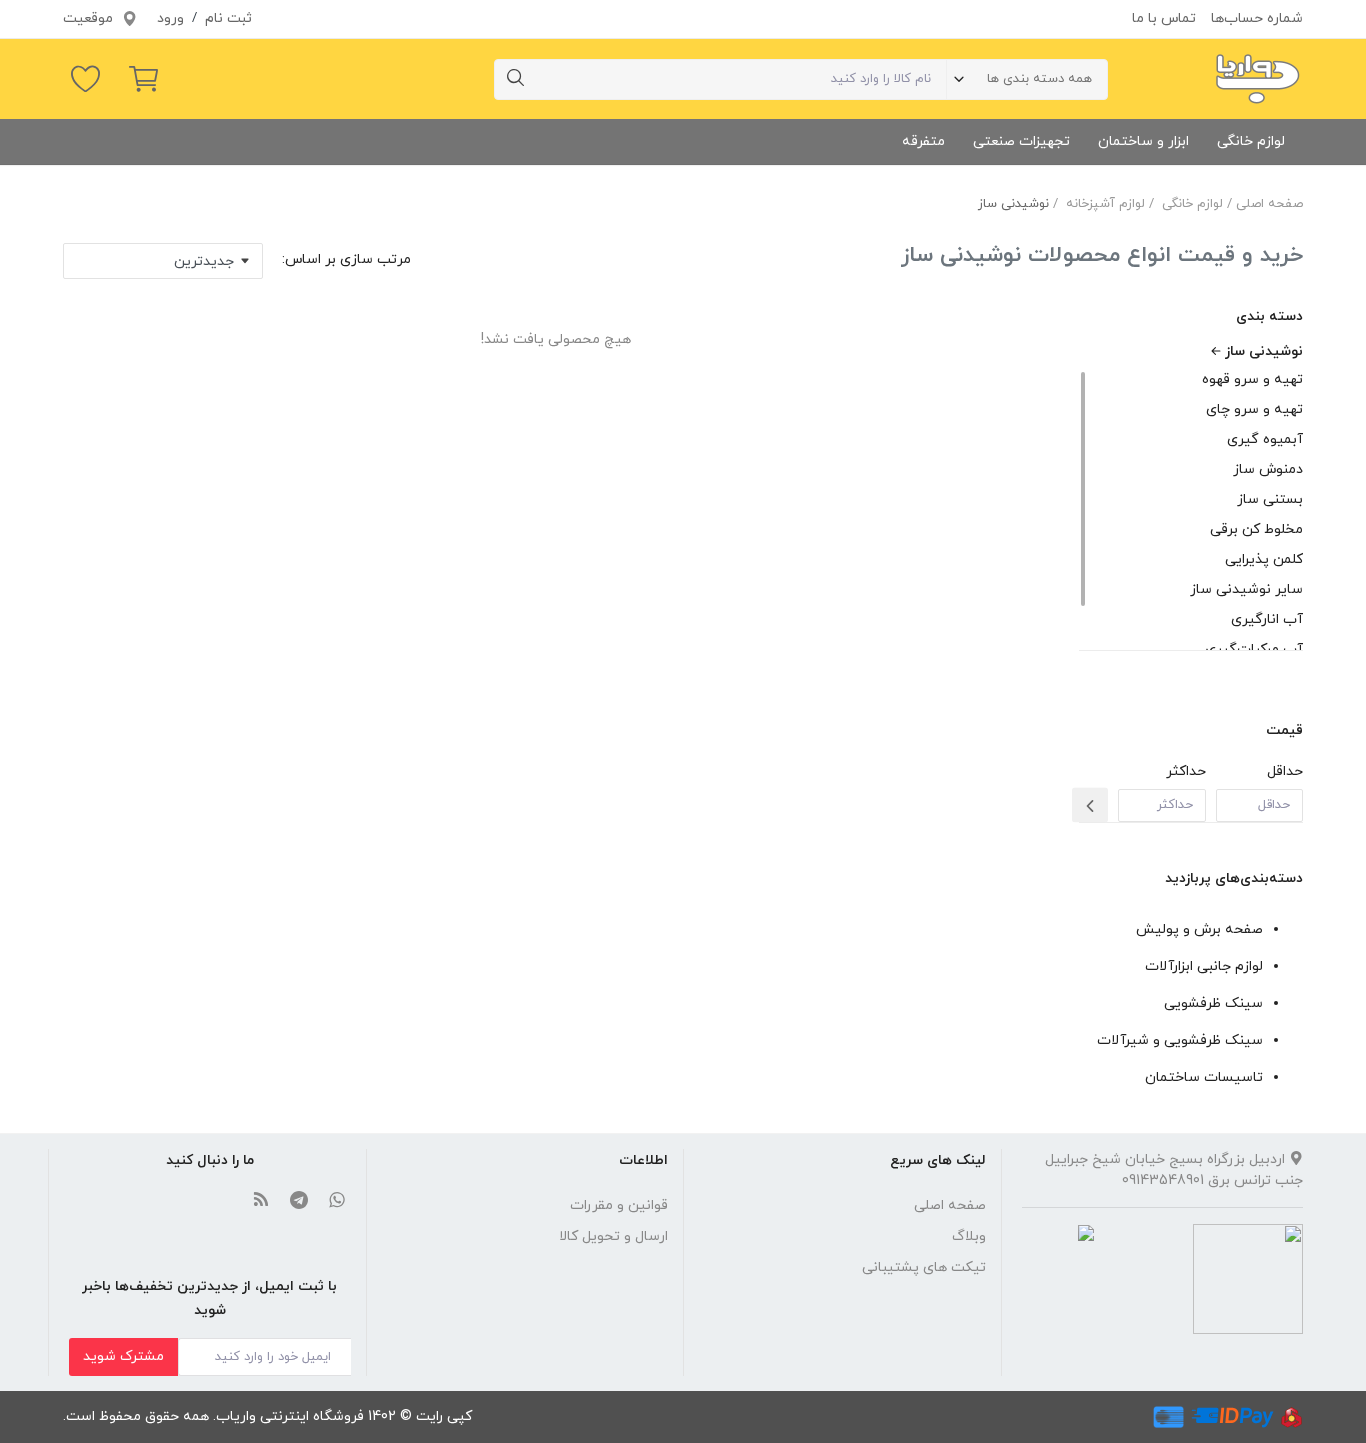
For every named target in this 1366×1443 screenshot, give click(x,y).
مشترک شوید (123, 1356)
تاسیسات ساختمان (1204, 1077)
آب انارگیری (1267, 619)
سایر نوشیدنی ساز (1246, 589)
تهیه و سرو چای (1254, 409)
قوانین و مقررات (619, 1205)
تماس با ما (1164, 18)
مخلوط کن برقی (1256, 529)
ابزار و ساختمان (1143, 141)
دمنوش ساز (1268, 469)
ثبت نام (228, 18)
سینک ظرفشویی (1213, 1003)
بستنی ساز (1270, 499)
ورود (170, 18)
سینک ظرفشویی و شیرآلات (1180, 1040)
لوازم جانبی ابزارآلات (1204, 966)
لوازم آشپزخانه (1105, 204)
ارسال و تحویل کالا (613, 1236)
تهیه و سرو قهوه (1252, 379)
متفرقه (923, 141)
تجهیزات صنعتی (1021, 141)
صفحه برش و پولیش (1199, 929)
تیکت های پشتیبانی (924, 1267)
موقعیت (90, 18)
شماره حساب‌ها (1257, 18)
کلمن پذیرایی (1264, 559)
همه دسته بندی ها (1039, 79)
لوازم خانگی (1251, 141)
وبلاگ (969, 1236)
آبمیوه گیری (1265, 439)
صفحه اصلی (1269, 204)
